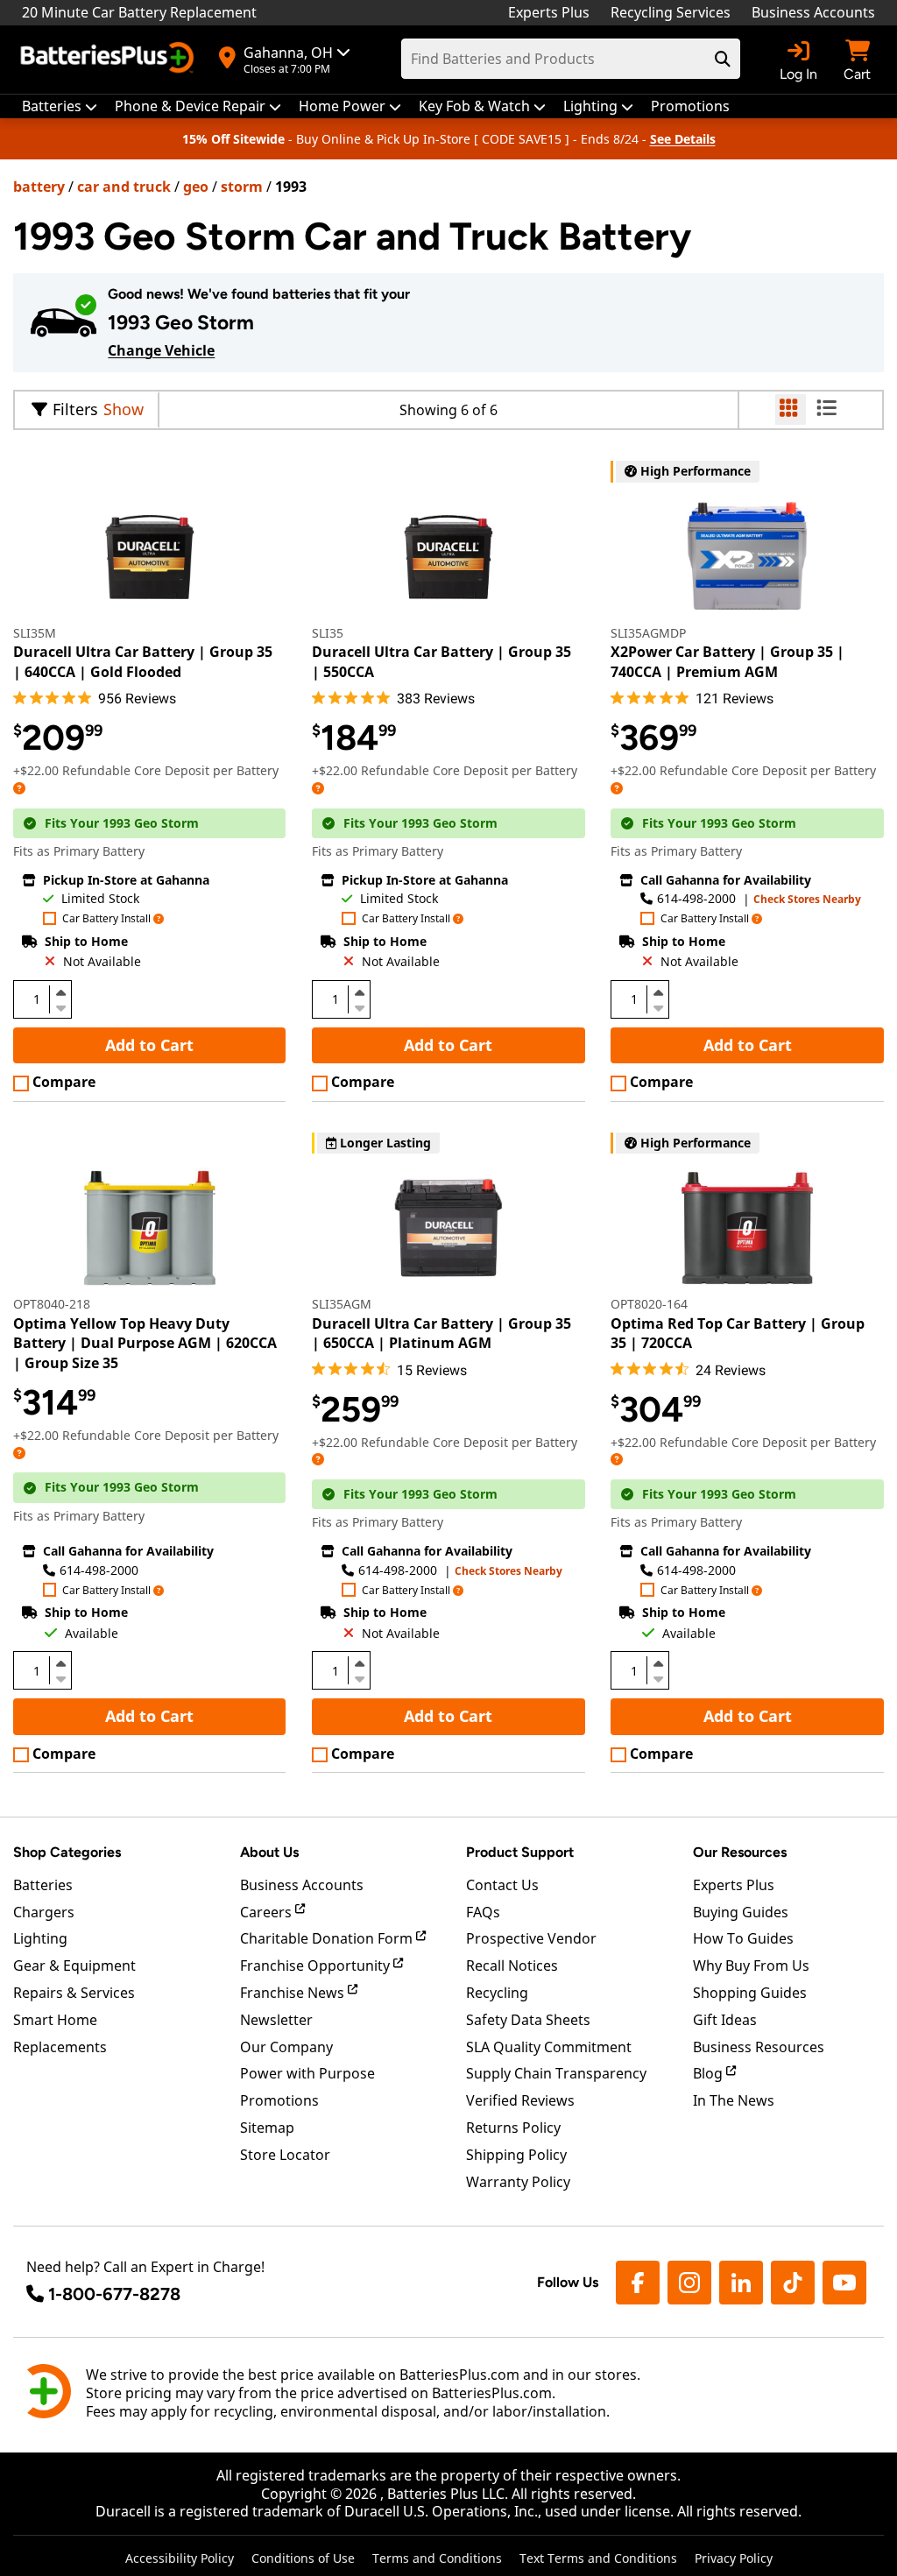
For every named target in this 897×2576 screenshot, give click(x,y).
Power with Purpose (307, 2073)
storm (242, 187)
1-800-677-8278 (114, 2294)
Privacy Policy (734, 2558)
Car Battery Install (106, 919)
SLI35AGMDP (648, 633)
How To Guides (743, 1938)
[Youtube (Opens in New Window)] (844, 2283)
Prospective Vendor (531, 1938)
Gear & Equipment (74, 1966)
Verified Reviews (520, 2100)
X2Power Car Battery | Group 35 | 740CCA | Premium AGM (727, 661)
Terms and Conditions (437, 2558)
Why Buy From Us (751, 1966)
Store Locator (285, 2155)
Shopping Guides (750, 1993)
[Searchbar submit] (723, 59)
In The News (734, 2100)
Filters (75, 409)
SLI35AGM (342, 1304)
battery (39, 187)
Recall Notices (512, 1966)
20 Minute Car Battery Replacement (139, 12)
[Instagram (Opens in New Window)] (689, 2283)
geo (196, 187)
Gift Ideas (725, 2020)
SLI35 (328, 633)
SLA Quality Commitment (549, 2047)
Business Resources (759, 2047)
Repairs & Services (74, 1993)
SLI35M (35, 633)
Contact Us (502, 1885)
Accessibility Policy (180, 2558)
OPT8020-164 (649, 1304)
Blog (710, 2073)
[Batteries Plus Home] (109, 60)
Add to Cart (149, 1045)
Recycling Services (671, 12)
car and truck (124, 187)
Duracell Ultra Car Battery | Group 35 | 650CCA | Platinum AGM (441, 1333)
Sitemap (267, 2128)
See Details (683, 139)
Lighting (40, 1938)
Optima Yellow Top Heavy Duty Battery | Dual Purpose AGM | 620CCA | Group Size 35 (145, 1343)
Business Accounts (813, 12)
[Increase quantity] (60, 992)
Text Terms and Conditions (598, 2558)
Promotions (279, 2100)
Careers (268, 1912)
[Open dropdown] (19, 788)
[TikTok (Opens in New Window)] (793, 2283)
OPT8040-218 (52, 1304)
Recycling (497, 1993)
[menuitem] (60, 106)
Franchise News (294, 1993)
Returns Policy (513, 2128)
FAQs (483, 1912)
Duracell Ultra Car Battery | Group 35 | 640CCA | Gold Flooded (143, 661)
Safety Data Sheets (528, 2020)
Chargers (44, 1912)
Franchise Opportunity (317, 1966)
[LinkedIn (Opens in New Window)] (741, 2283)
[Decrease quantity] (60, 1006)
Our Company (286, 2047)
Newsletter (276, 2020)
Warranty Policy (518, 2182)
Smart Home (55, 2020)
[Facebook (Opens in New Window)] (638, 2283)
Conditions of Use (303, 2558)
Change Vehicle (161, 350)
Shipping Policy (516, 2155)
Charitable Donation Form (328, 1938)
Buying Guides (741, 1912)
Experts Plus (549, 12)
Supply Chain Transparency (556, 2073)
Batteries (43, 1885)
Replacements (60, 2047)
